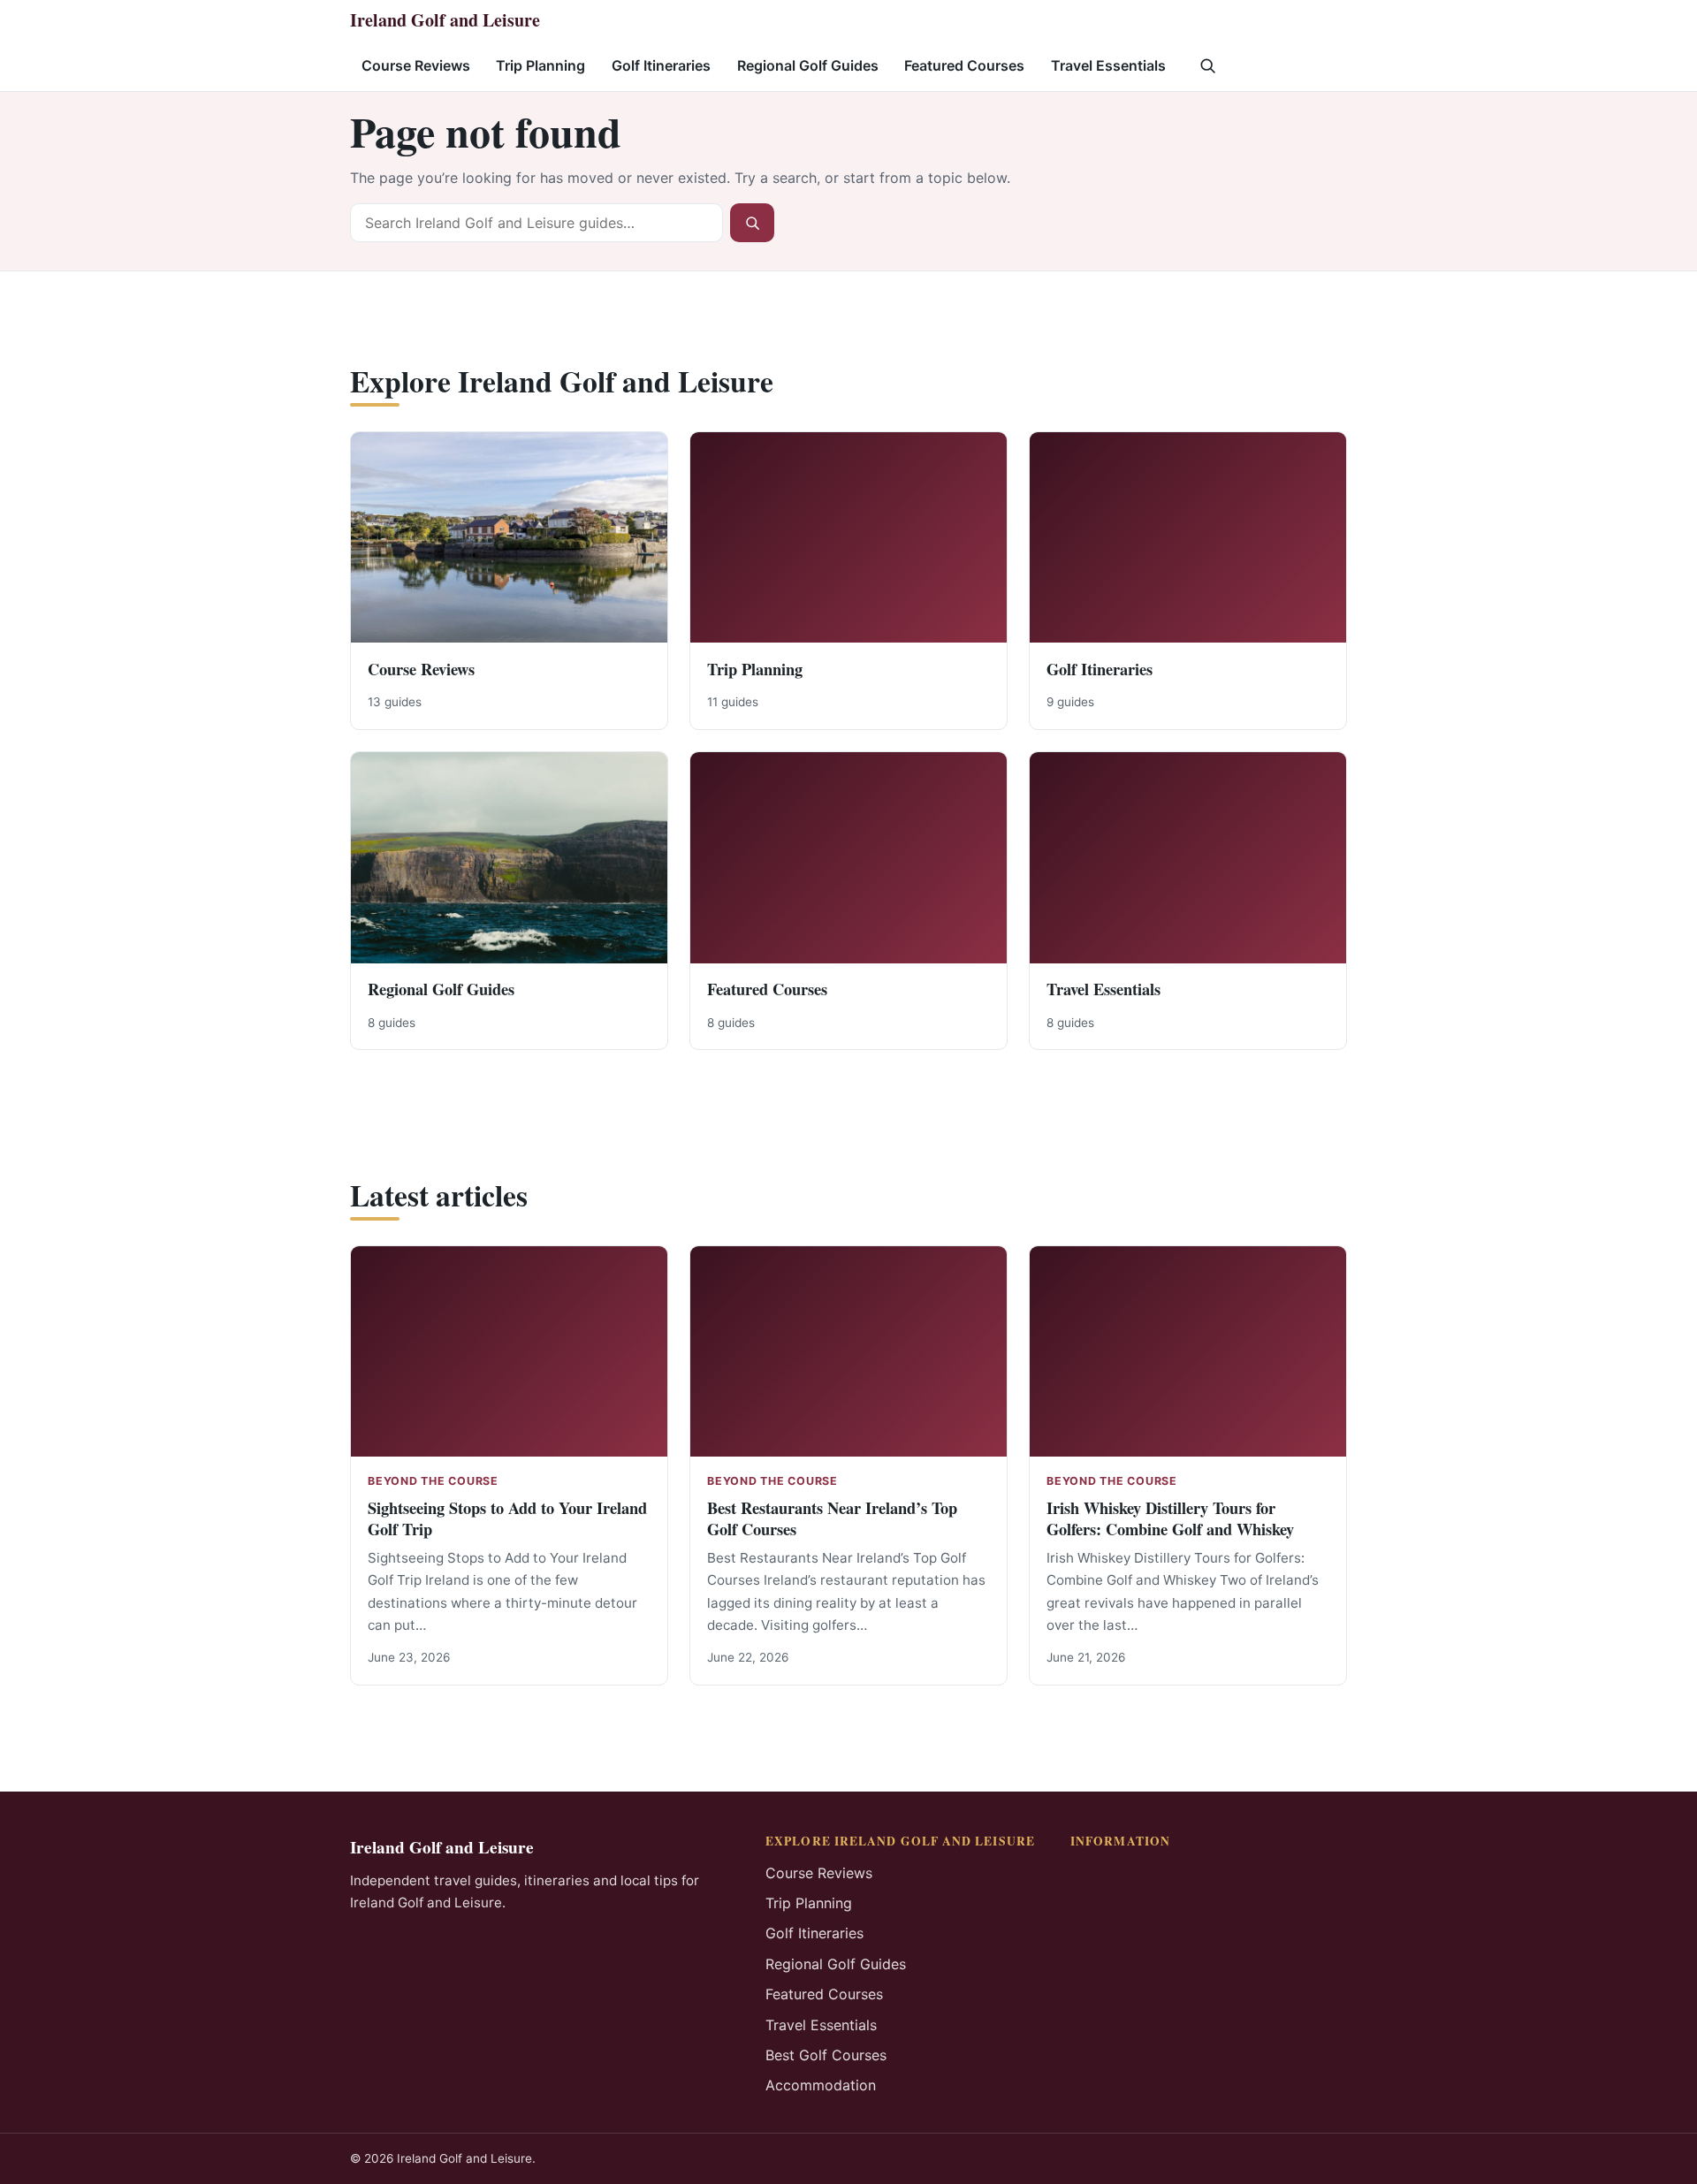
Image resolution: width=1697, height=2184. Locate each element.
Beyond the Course (433, 1481)
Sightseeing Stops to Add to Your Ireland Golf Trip (507, 1518)
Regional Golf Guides (808, 65)
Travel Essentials (1108, 65)
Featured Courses (964, 65)
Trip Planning (540, 65)
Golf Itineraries (661, 65)
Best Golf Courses (826, 2055)
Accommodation (821, 2085)
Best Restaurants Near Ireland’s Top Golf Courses (832, 1518)
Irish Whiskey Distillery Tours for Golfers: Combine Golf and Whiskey (1170, 1518)
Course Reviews (416, 65)
